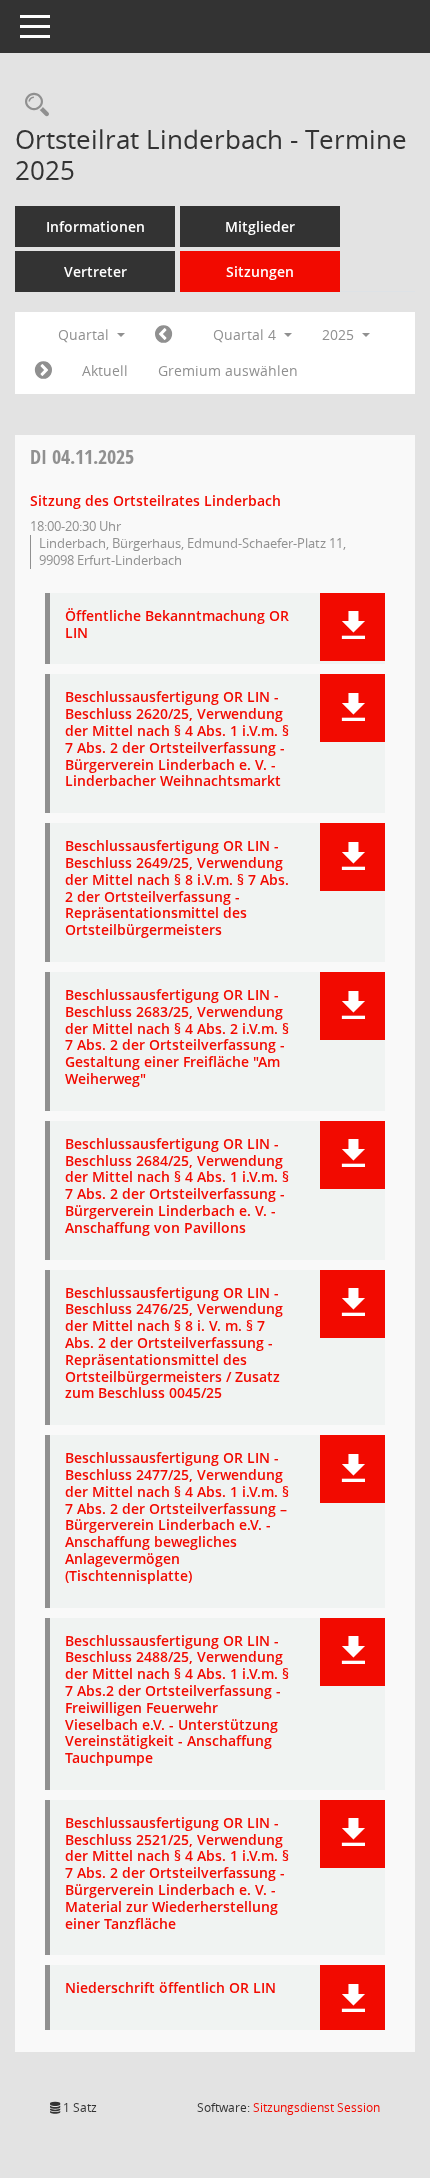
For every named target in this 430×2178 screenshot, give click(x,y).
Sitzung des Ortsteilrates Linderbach (155, 500)
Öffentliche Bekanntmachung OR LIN (177, 625)
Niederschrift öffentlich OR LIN (170, 1988)
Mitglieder (260, 226)
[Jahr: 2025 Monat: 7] (163, 335)
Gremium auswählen (228, 370)
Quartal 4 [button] (246, 334)
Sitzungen (260, 271)
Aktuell (105, 370)
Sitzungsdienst (316, 2107)
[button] (352, 627)
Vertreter (95, 271)
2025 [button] (340, 334)
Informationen (95, 226)
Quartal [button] (85, 334)
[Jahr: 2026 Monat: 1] (43, 371)
